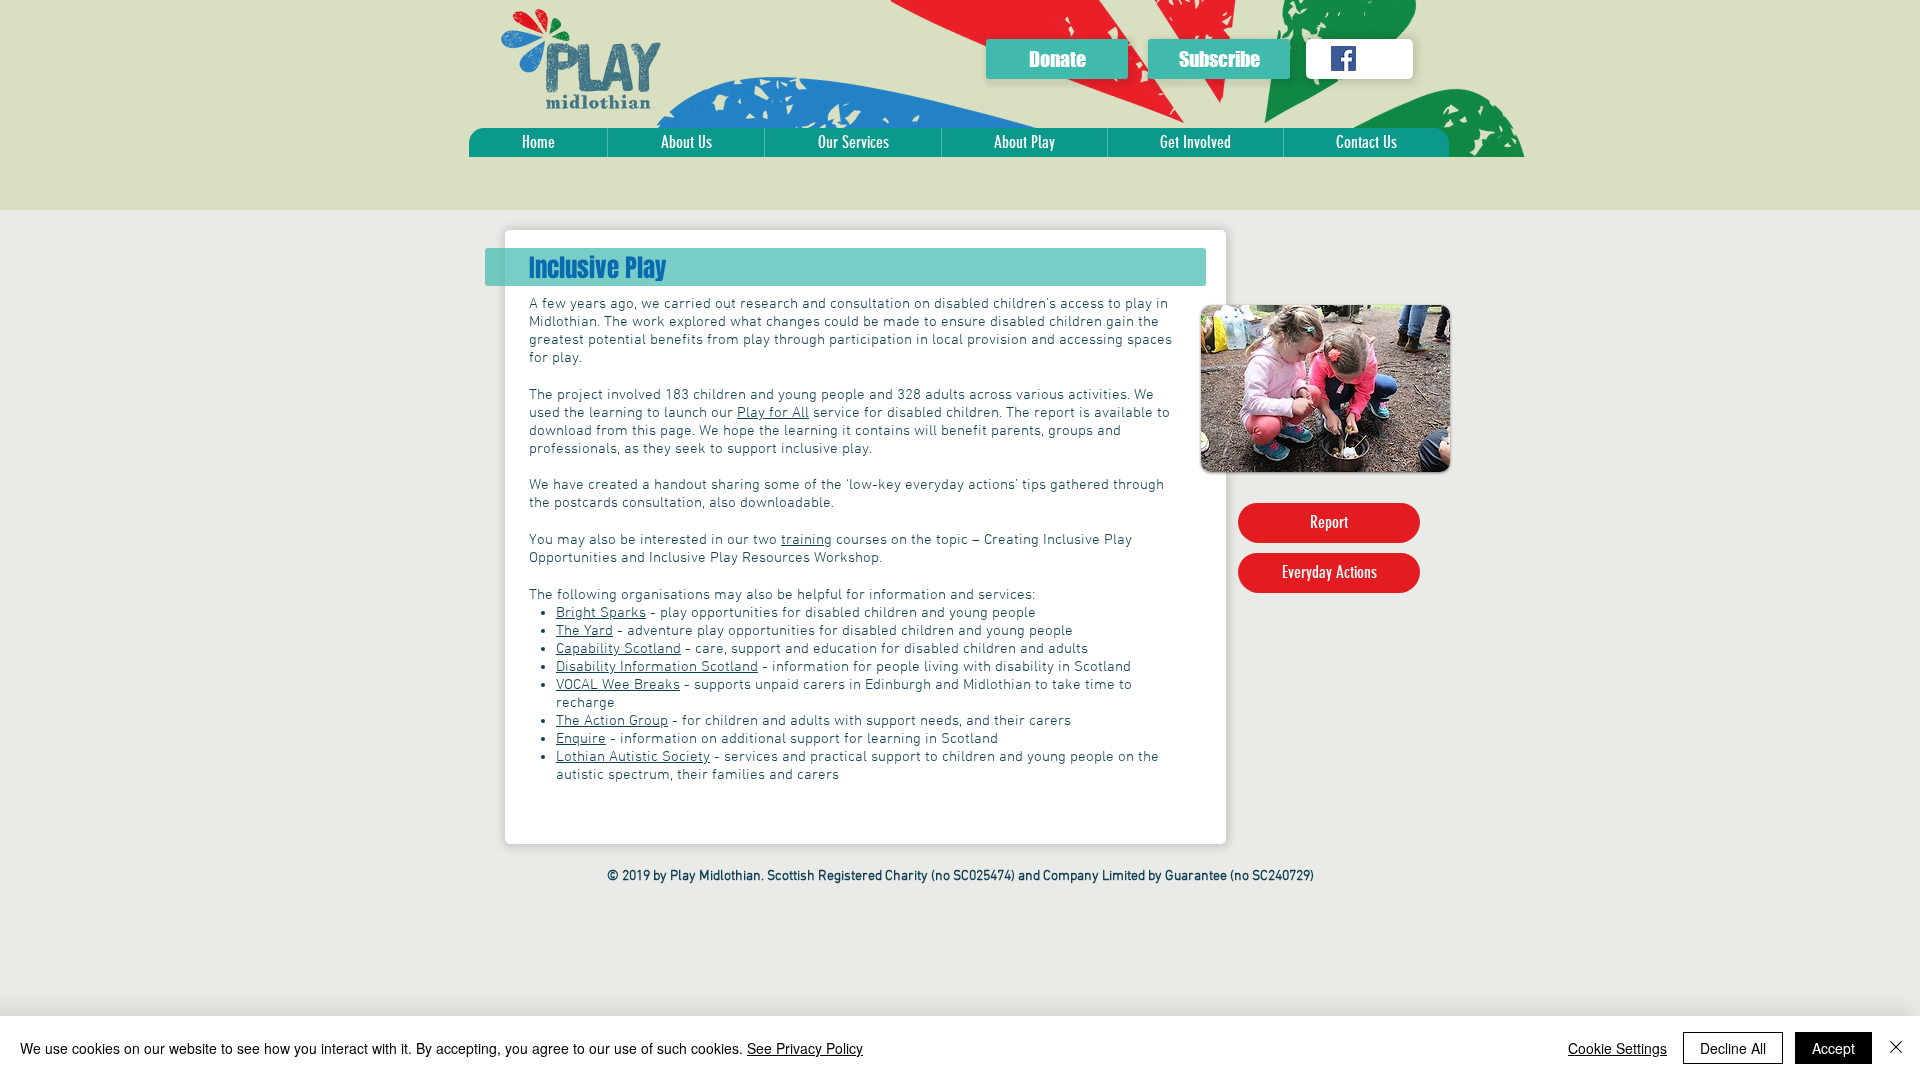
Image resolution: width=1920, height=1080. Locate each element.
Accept (1833, 1048)
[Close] (1896, 1048)
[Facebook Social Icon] (1343, 58)
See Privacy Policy (805, 1048)
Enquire (581, 739)
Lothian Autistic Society (633, 757)
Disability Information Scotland (657, 667)
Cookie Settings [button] (1617, 1048)
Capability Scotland (618, 649)
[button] (685, 142)
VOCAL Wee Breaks (618, 685)
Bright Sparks (601, 613)
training (806, 540)
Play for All (773, 413)
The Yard (584, 631)
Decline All (1733, 1048)
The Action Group (612, 721)
